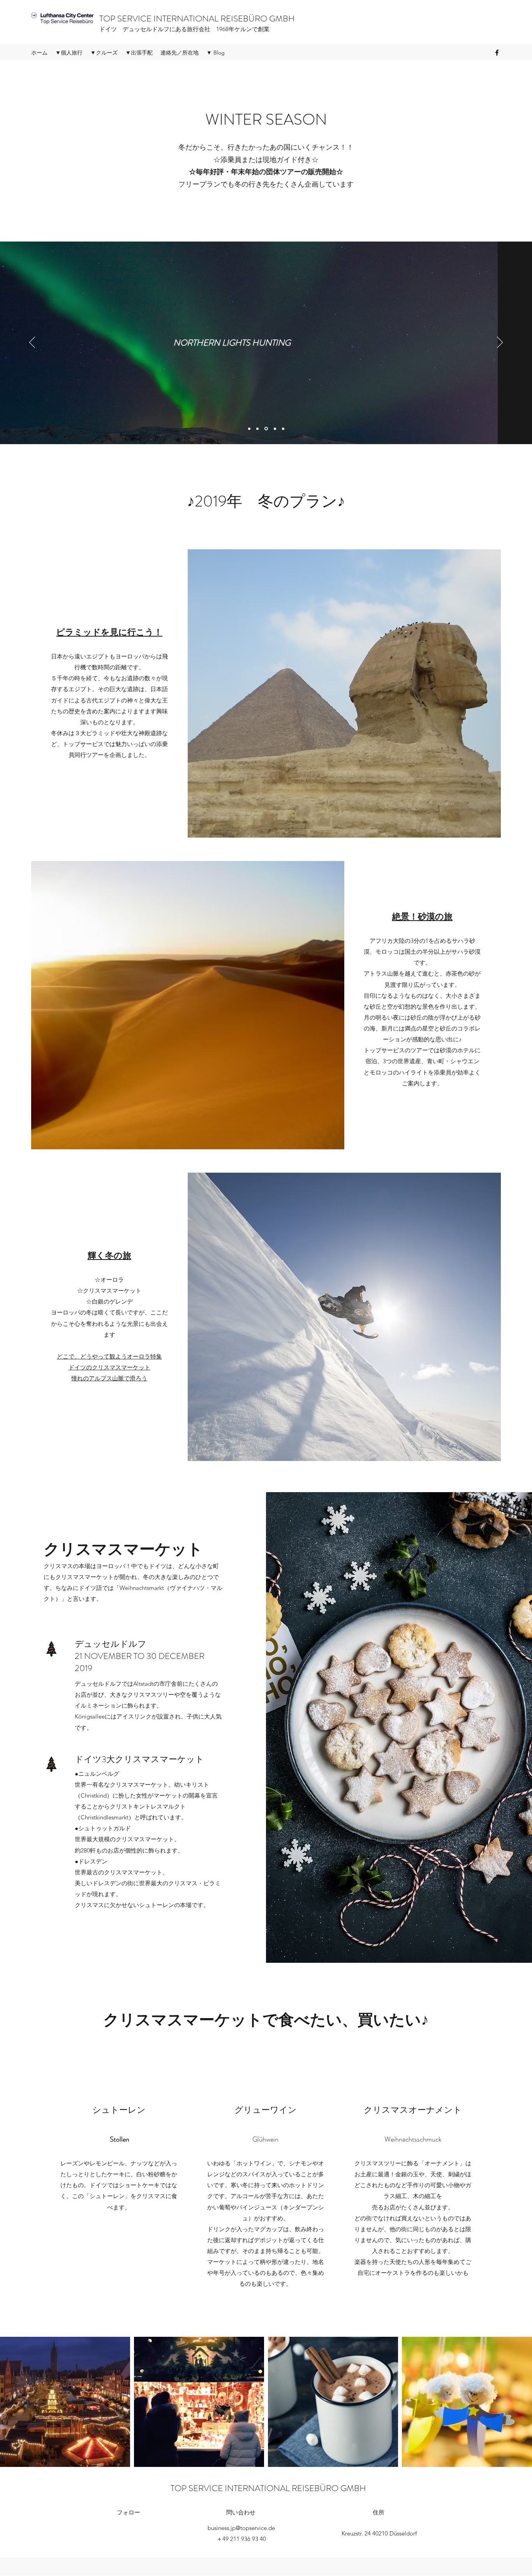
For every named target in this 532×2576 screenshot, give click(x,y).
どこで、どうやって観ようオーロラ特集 (109, 1356)
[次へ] (500, 343)
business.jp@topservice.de (241, 2528)
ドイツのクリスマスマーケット (109, 1367)
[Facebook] (497, 53)
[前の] (32, 343)
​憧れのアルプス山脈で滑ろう (109, 1378)
